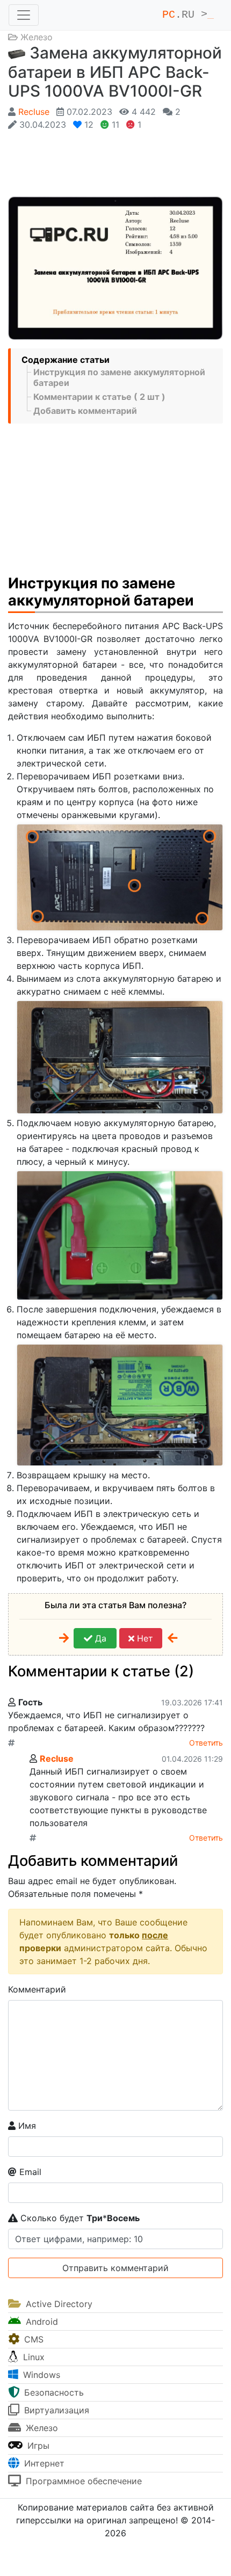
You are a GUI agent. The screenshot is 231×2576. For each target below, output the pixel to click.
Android (41, 2322)
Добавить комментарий (85, 411)
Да (99, 1638)
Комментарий (37, 1989)
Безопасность (53, 2392)
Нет (144, 1638)
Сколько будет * (79, 2218)
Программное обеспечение (82, 2481)
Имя (26, 2126)
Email (29, 2172)
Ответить (206, 1743)
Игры (37, 2446)
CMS (33, 2339)
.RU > (188, 15)
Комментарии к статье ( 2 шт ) (99, 397)
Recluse (34, 112)
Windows (40, 2375)
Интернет (43, 2463)
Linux (33, 2357)
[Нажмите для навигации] (24, 15)
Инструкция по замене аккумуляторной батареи (119, 377)
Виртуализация (55, 2410)
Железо (37, 37)
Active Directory (58, 2304)
